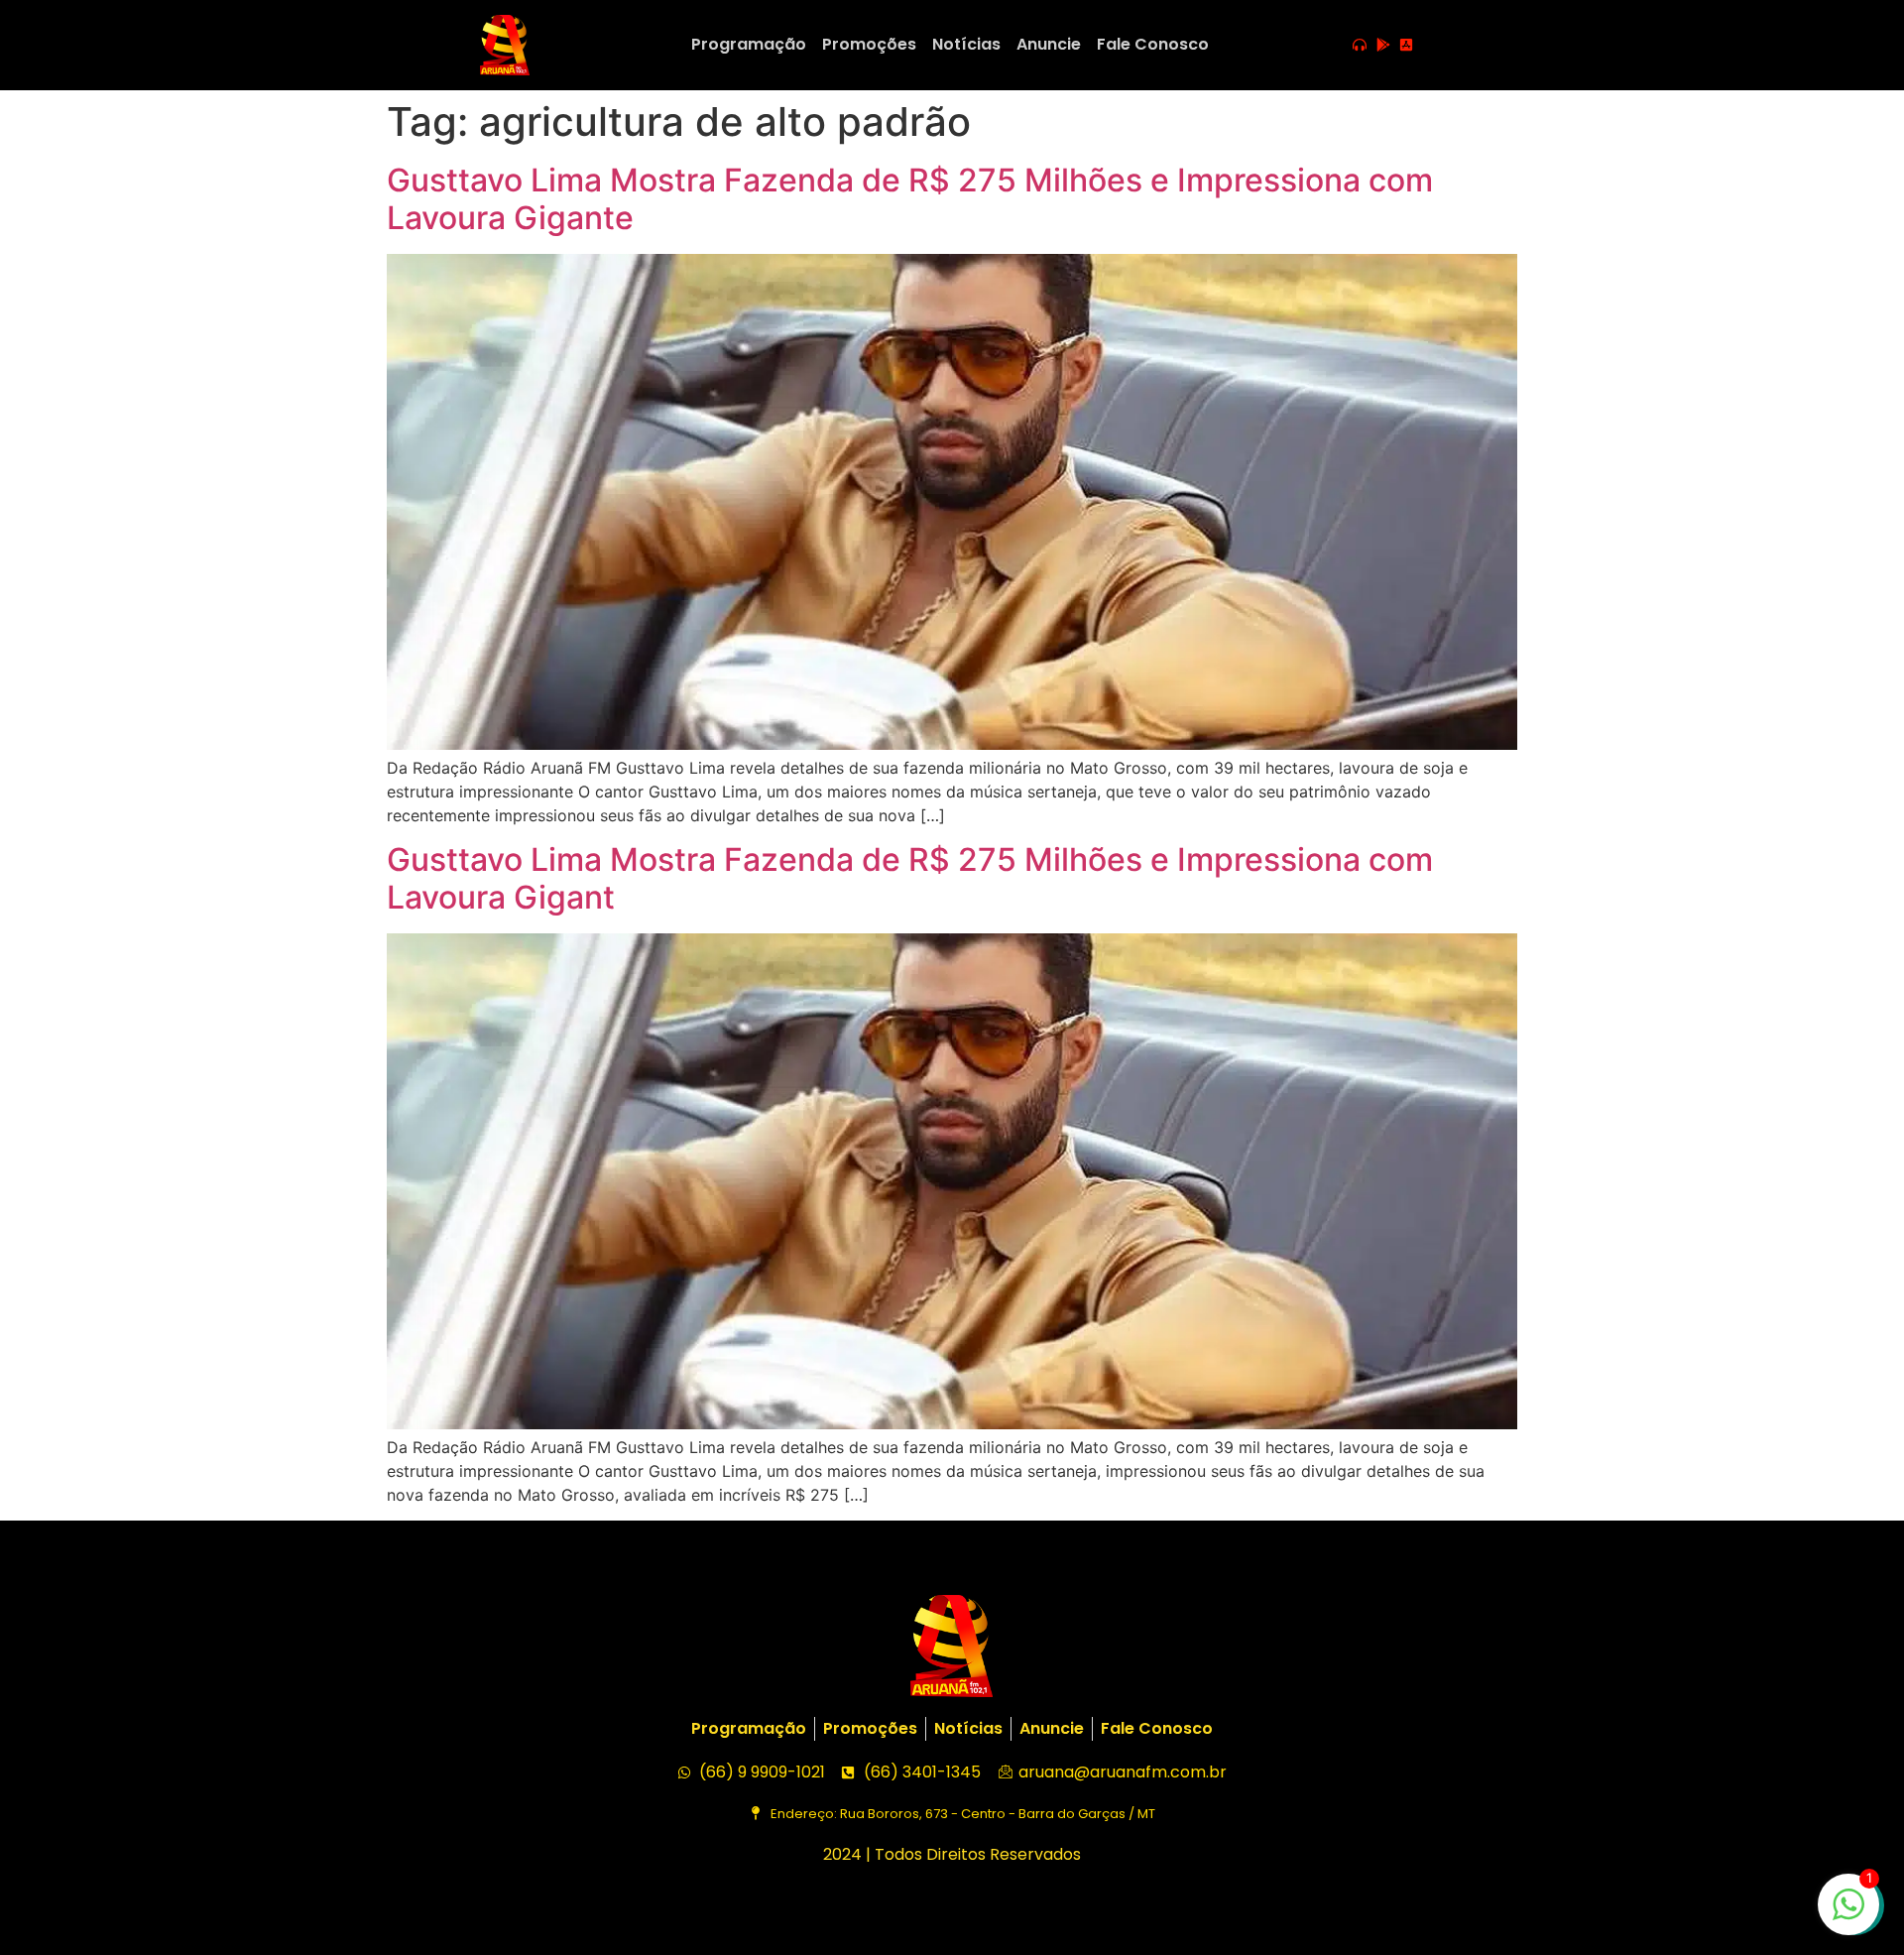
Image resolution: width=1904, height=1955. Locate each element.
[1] (1848, 1914)
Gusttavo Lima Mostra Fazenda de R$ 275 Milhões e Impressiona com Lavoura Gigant (910, 878)
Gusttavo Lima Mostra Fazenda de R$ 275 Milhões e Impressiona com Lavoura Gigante (910, 199)
